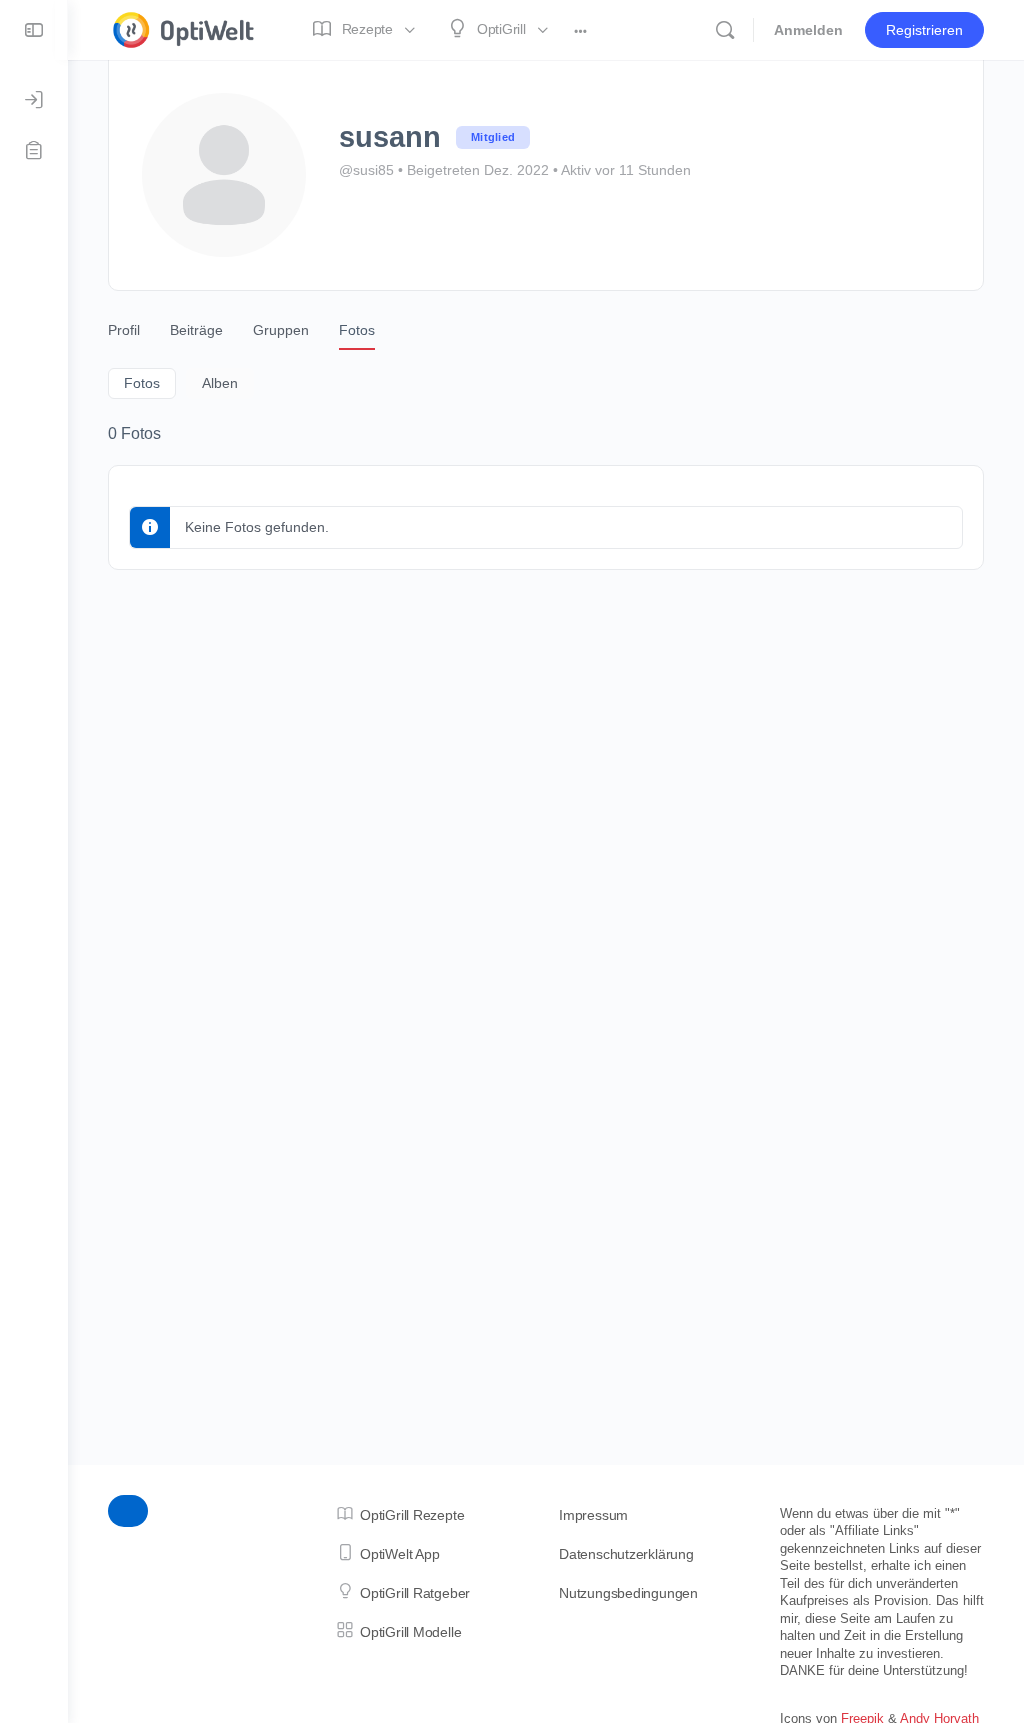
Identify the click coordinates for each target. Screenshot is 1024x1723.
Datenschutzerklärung (626, 1554)
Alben (220, 383)
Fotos (142, 383)
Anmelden (808, 30)
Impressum (593, 1515)
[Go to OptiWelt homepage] (184, 27)
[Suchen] (725, 30)
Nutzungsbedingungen (628, 1593)
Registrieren (924, 30)
